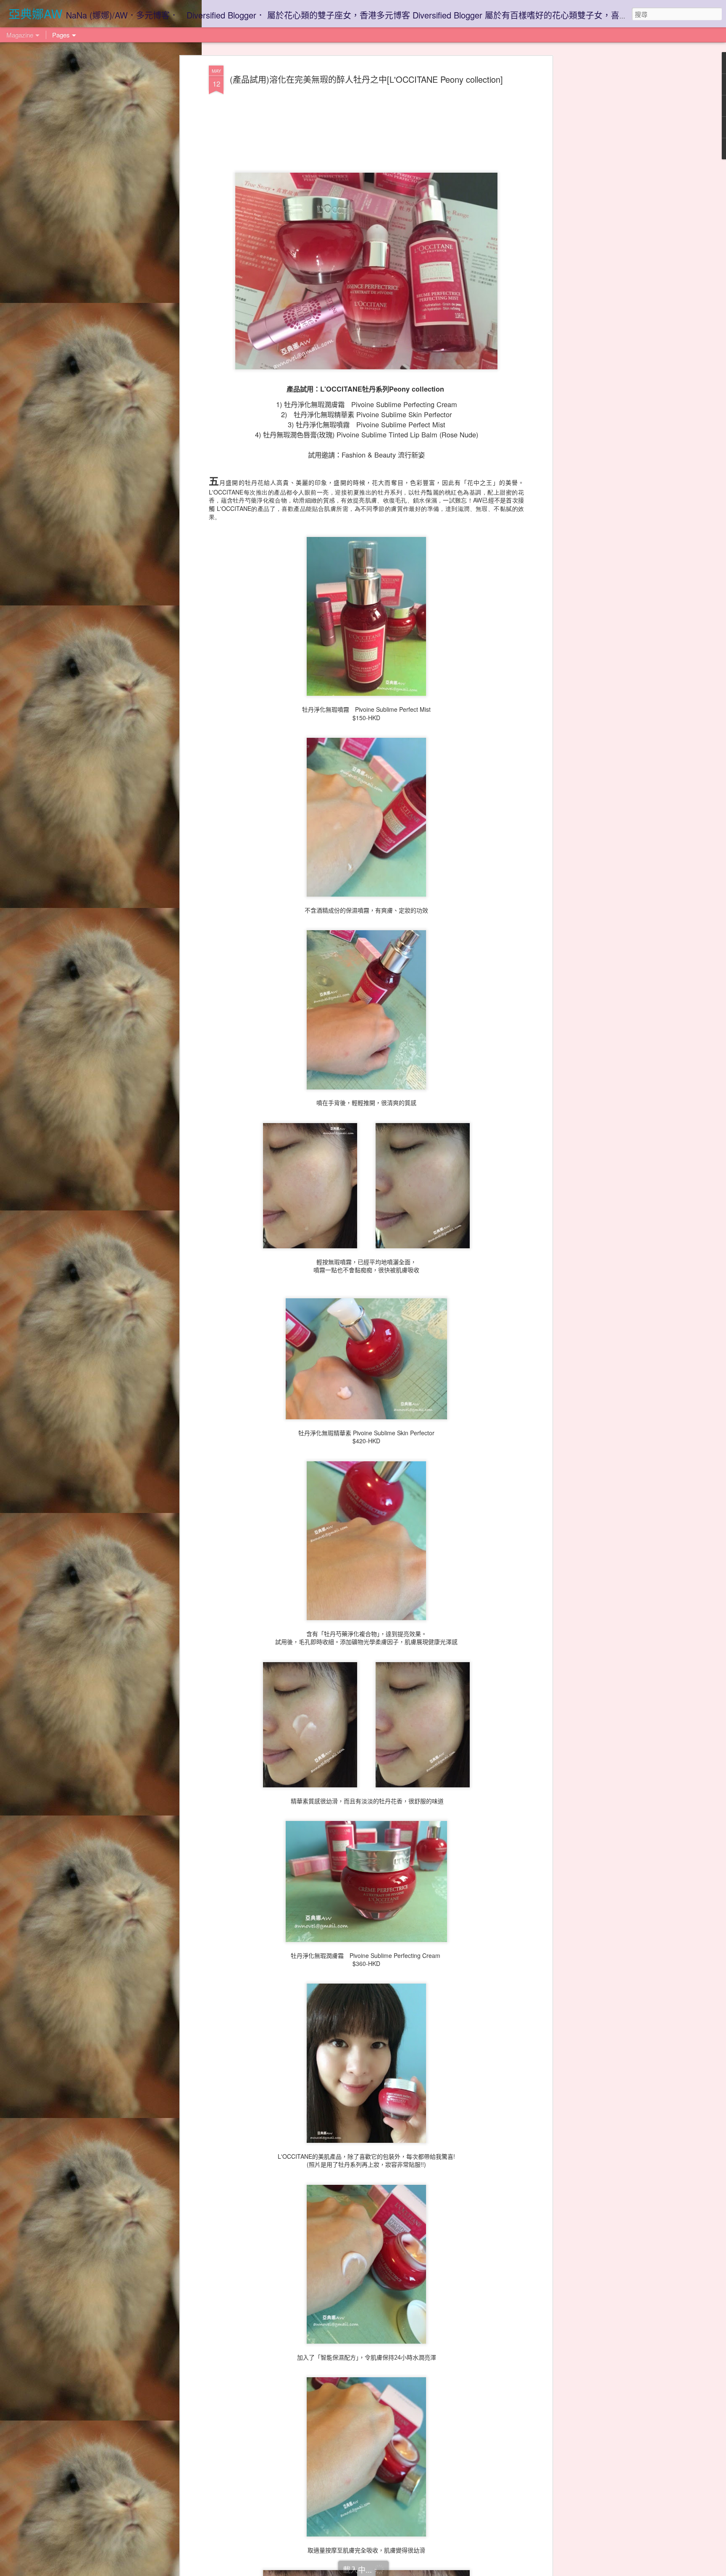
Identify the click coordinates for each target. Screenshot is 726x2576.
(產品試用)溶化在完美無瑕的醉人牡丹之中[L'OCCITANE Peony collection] (366, 79)
